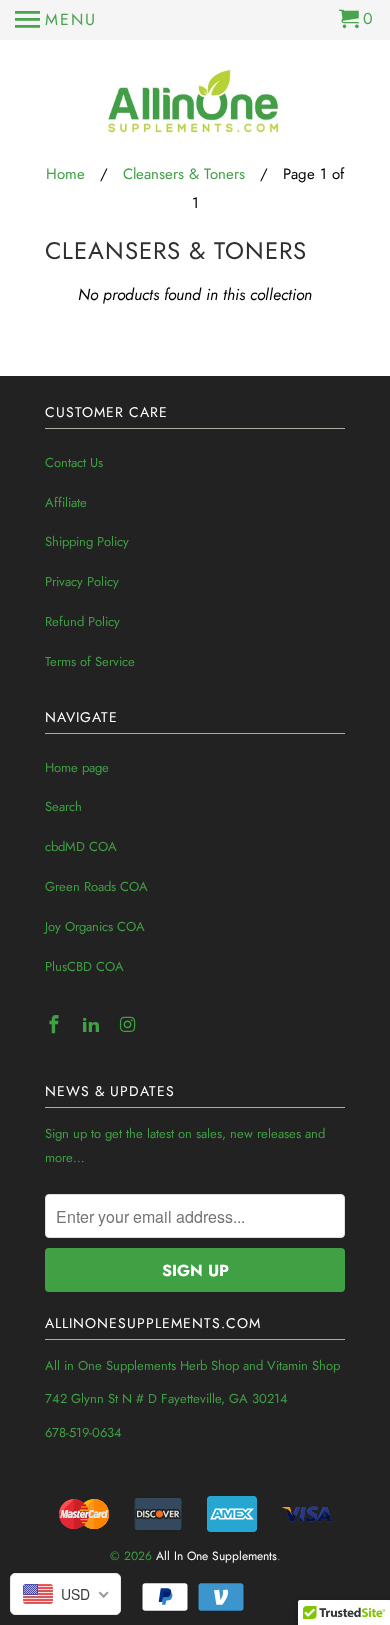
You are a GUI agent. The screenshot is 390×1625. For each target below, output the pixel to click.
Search (63, 806)
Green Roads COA (96, 886)
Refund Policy (82, 621)
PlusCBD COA (84, 966)
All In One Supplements (216, 1556)
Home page (77, 767)
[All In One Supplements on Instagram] (130, 1025)
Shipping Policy (87, 541)
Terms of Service (90, 661)
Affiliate (66, 502)
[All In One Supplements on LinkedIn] (93, 1025)
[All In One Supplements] (195, 102)
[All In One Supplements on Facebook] (56, 1025)
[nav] (56, 20)
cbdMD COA (81, 846)
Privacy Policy (82, 581)
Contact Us (74, 462)
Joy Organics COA (95, 926)
